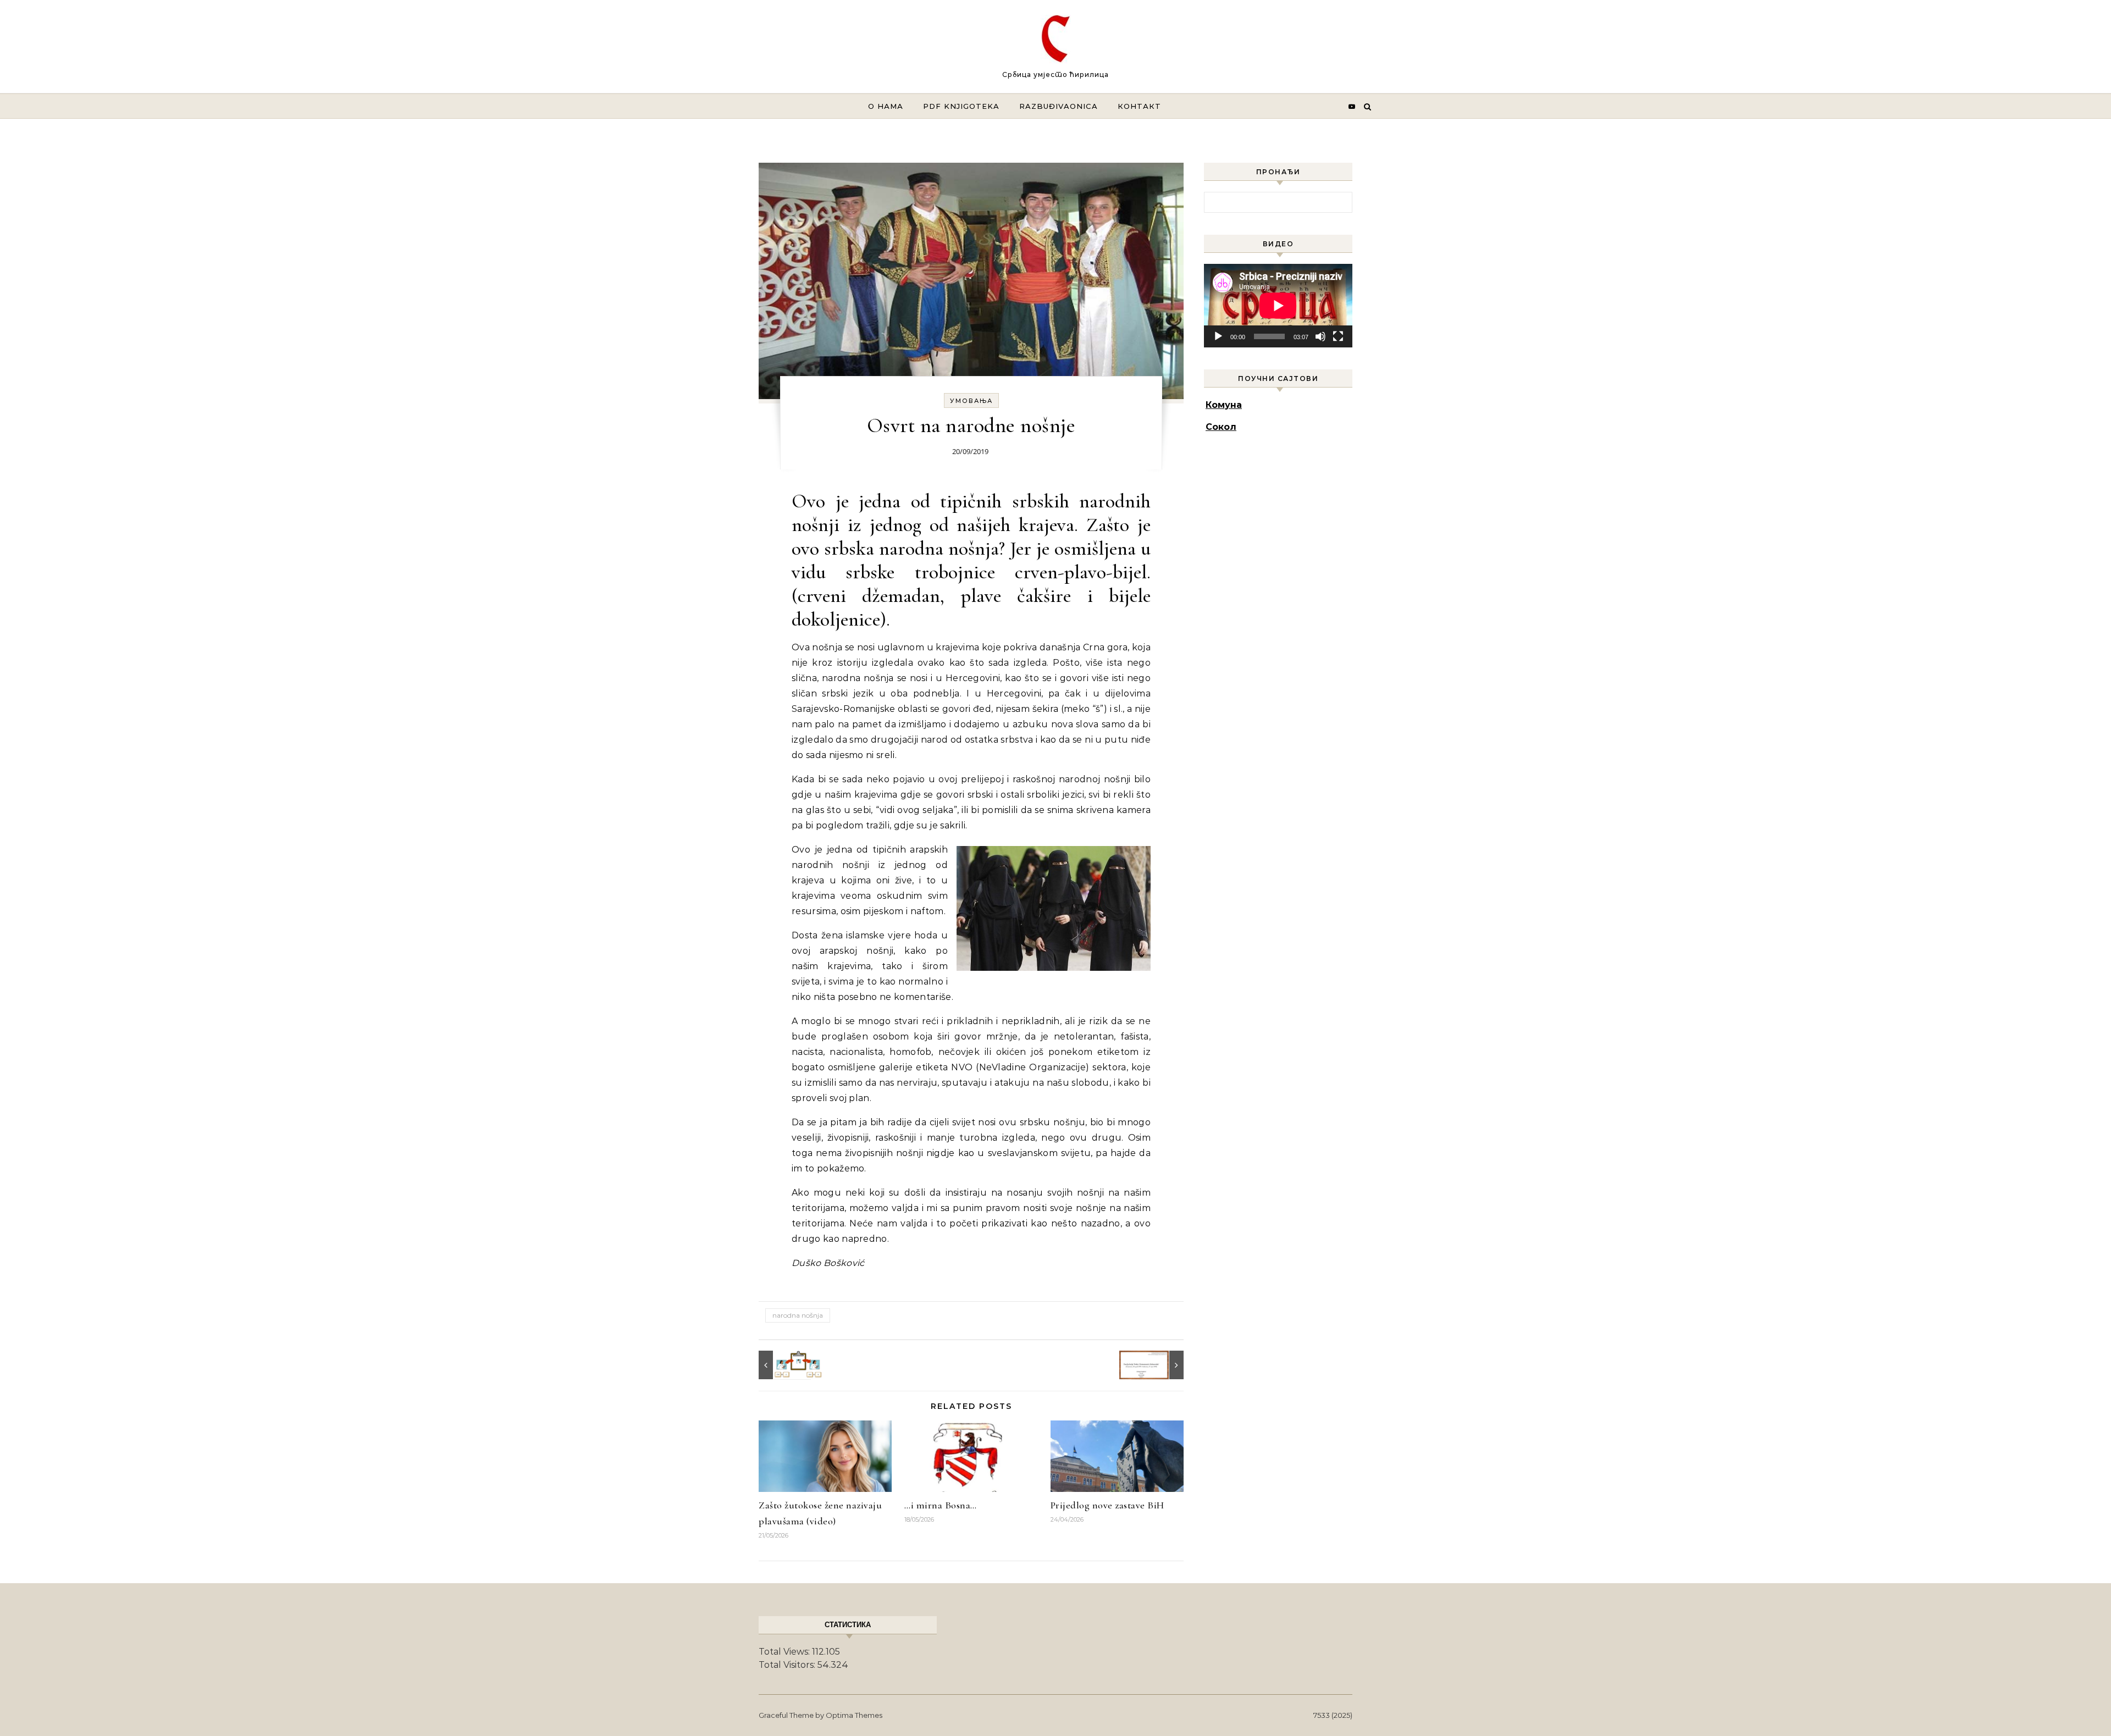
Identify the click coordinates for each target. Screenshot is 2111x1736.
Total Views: (785, 1652)
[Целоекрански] (1338, 336)
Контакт (1139, 106)
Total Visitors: (788, 1665)
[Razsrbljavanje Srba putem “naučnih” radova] (1159, 1365)
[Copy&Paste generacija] (783, 1365)
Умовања (971, 401)
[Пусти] (1218, 336)
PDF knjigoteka (961, 106)
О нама (886, 106)
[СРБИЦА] (1056, 42)
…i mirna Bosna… (941, 1505)
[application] (1278, 306)
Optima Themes (854, 1715)
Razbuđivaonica (1059, 106)
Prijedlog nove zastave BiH (1107, 1505)
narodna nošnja (798, 1315)
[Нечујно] (1320, 336)
